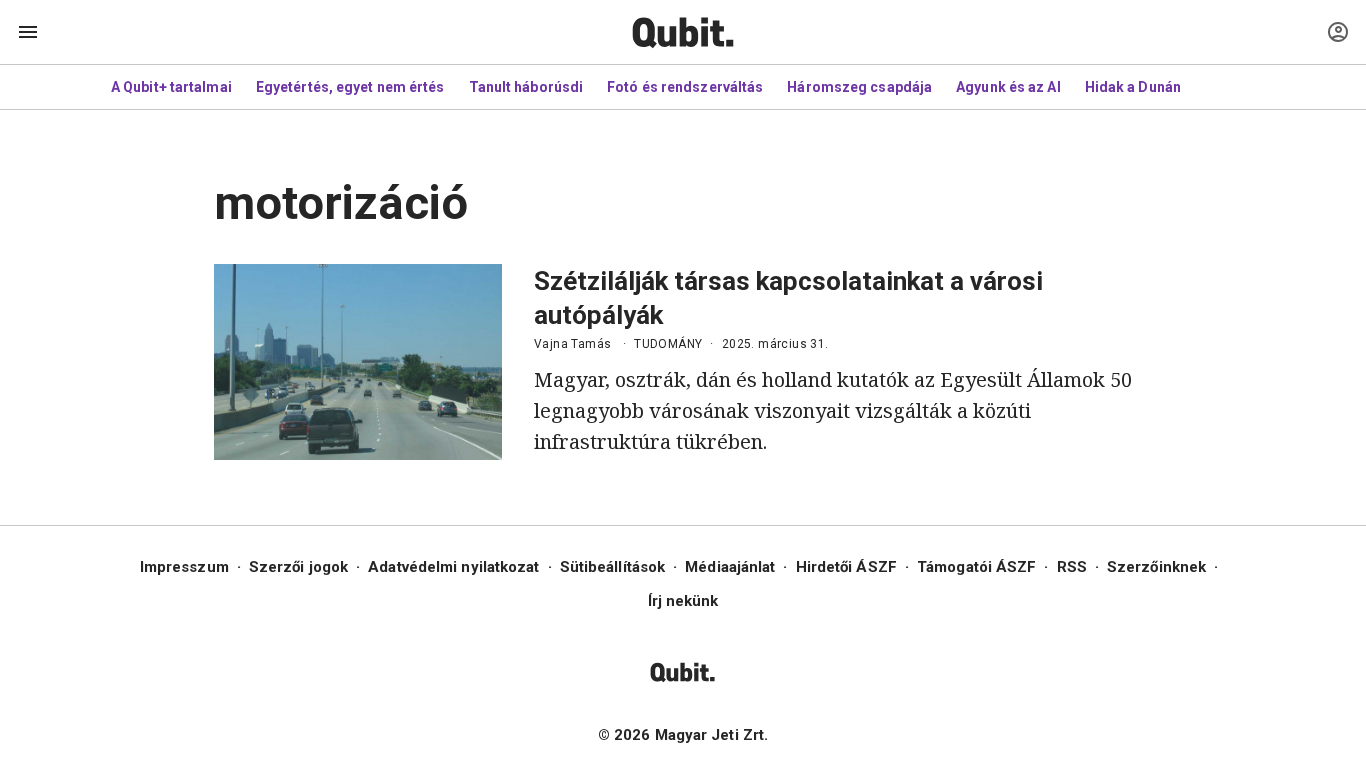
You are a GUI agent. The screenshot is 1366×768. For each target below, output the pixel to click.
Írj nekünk (683, 601)
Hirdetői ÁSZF (846, 567)
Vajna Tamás (572, 344)
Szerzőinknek (1156, 567)
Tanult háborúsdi (526, 87)
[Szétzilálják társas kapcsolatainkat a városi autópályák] (358, 362)
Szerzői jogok (298, 567)
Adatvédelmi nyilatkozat (453, 567)
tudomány (668, 344)
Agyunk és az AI (1008, 87)
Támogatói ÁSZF (976, 567)
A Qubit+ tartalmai (171, 87)
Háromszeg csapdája (859, 87)
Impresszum (184, 567)
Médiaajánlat (730, 567)
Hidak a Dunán (1133, 87)
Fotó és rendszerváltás (685, 87)
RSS (1072, 567)
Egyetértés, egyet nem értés (350, 87)
